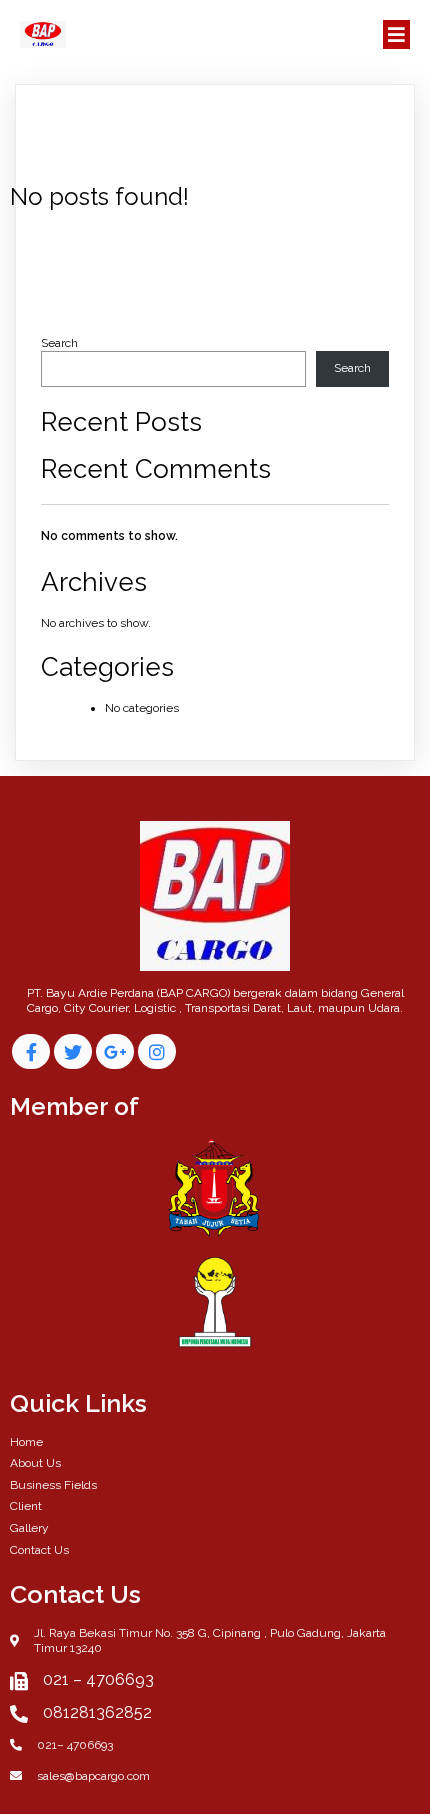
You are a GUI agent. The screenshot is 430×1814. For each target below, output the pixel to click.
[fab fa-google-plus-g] (115, 1051)
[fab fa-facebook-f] (31, 1051)
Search (59, 343)
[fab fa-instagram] (157, 1051)
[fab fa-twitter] (73, 1051)
